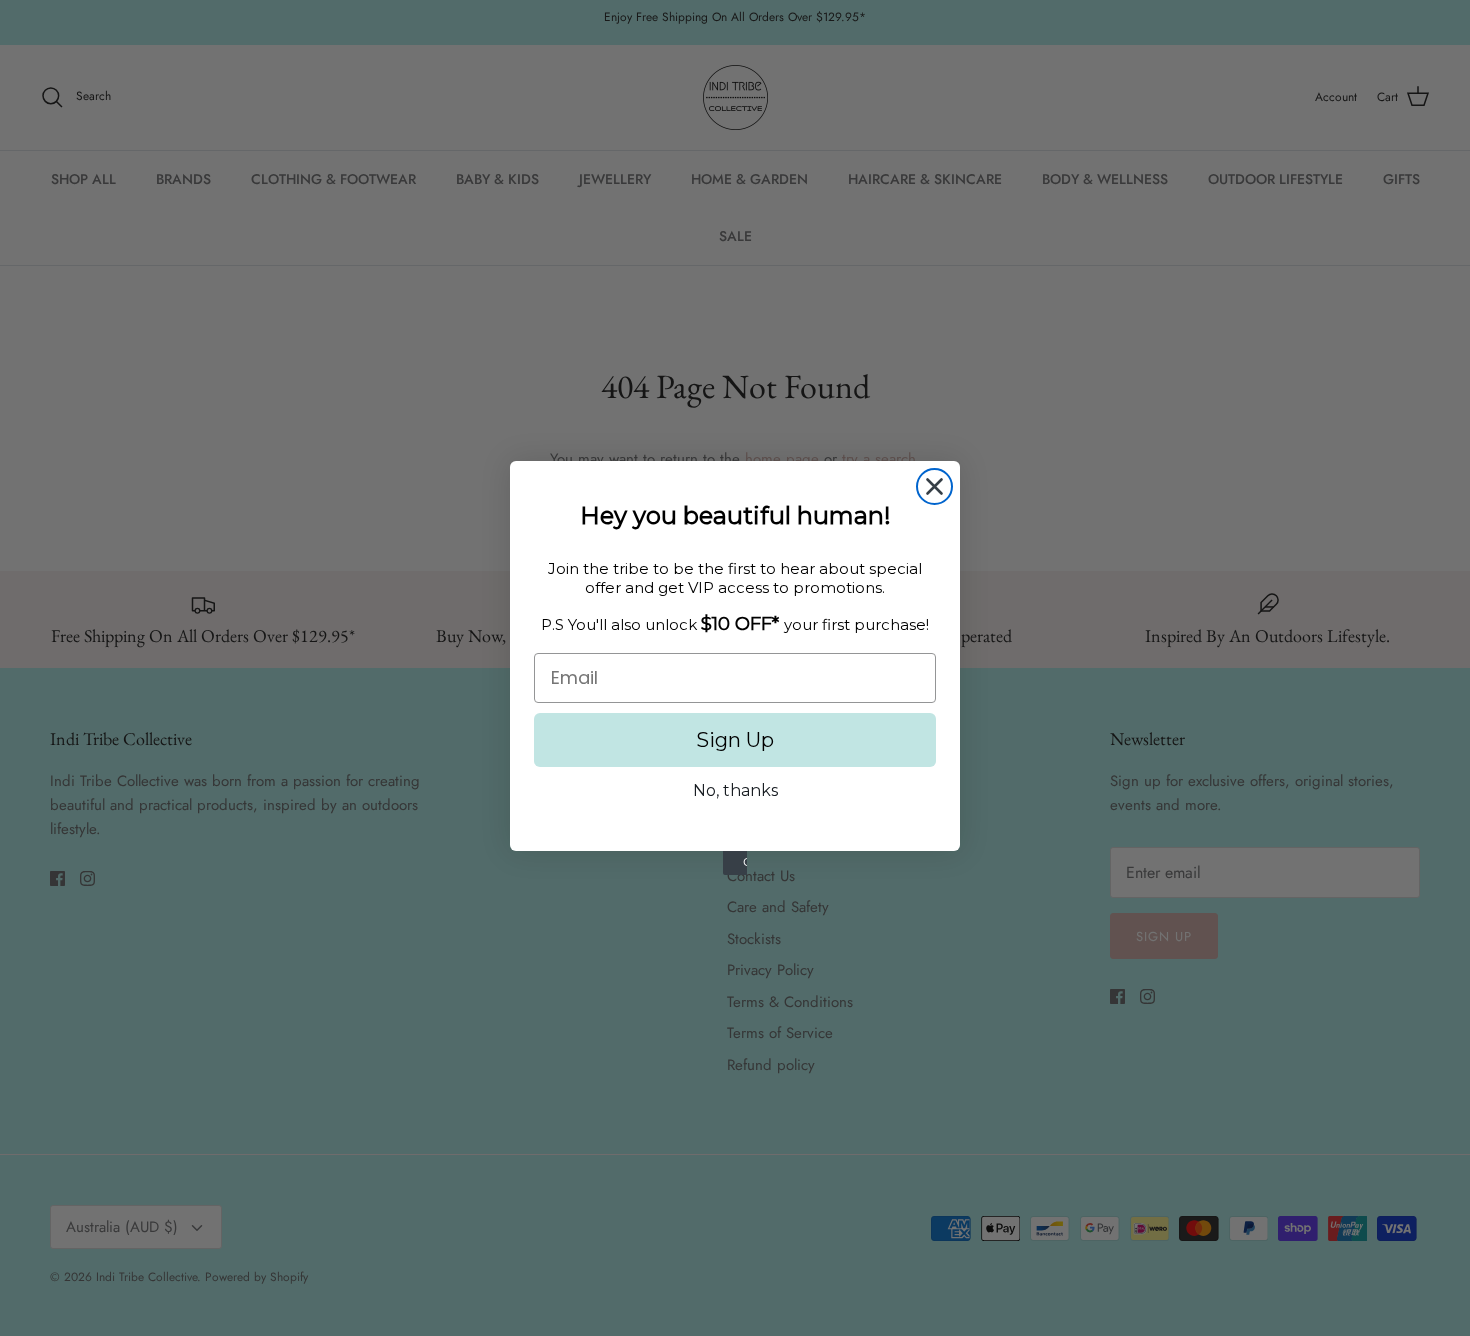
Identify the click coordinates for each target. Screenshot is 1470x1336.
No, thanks (735, 790)
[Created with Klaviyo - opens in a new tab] (735, 863)
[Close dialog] (934, 486)
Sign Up (735, 740)
